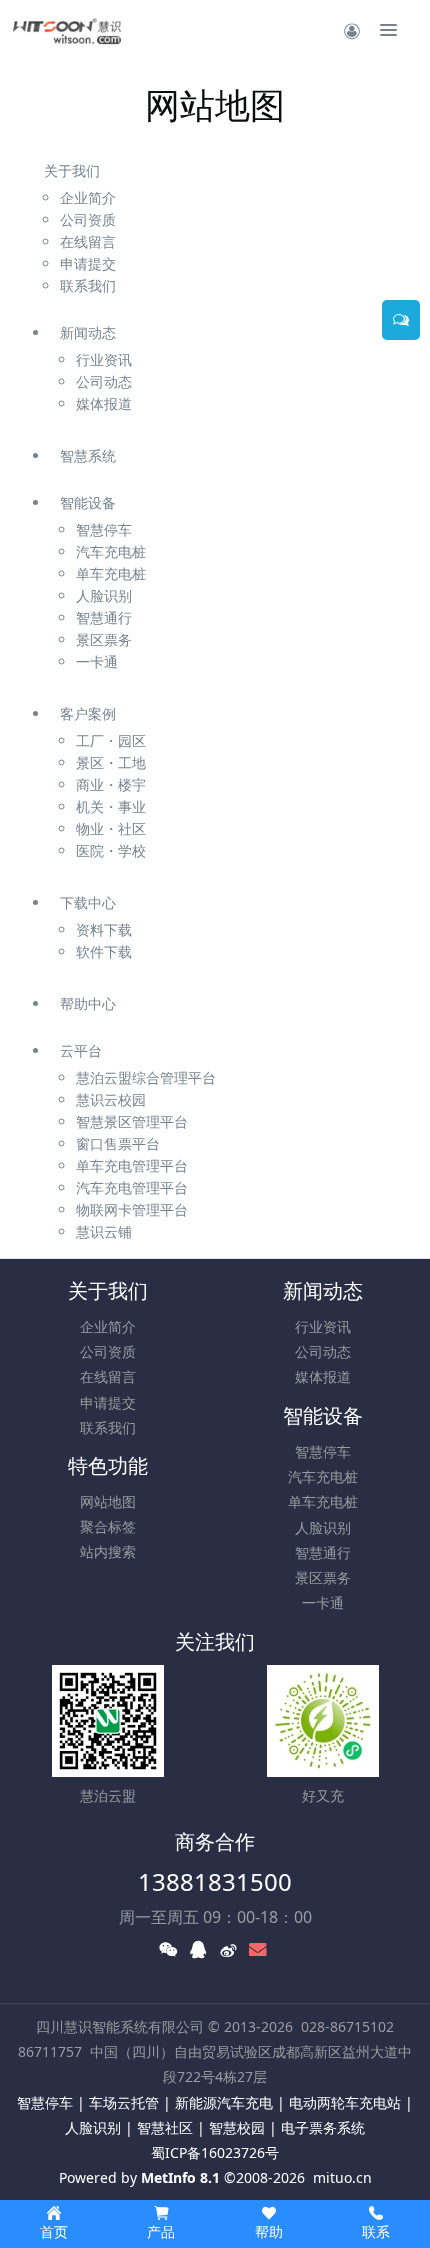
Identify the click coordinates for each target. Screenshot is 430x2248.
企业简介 (108, 1326)
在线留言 (108, 1376)
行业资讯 (323, 1326)
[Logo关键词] (67, 30)
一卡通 (323, 1602)
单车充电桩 (323, 1501)
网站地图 (108, 1501)
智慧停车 (323, 1451)
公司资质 (108, 1351)
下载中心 (88, 902)
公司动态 (323, 1351)
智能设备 (88, 502)
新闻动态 (88, 332)
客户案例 (88, 713)
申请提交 (108, 1402)
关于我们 (72, 170)
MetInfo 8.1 (180, 2177)
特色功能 (108, 1465)
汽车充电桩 (323, 1476)
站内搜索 (108, 1551)
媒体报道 (323, 1376)
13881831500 (215, 1881)
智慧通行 (323, 1552)
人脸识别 (323, 1527)
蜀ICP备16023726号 (215, 2152)
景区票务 (323, 1577)
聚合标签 (108, 1526)
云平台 (81, 1050)
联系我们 (108, 1427)
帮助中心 (88, 1003)
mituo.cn (342, 2177)
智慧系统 (88, 455)
